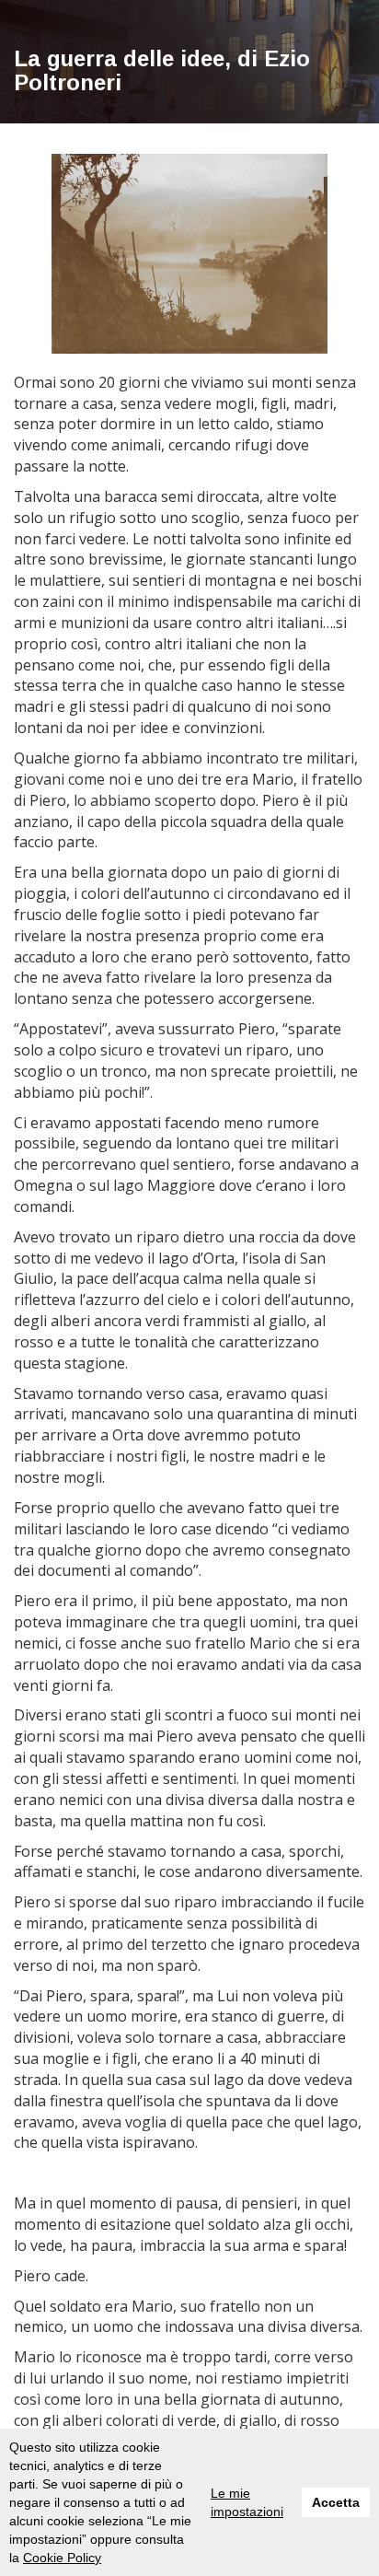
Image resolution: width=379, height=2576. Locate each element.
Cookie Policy (62, 2558)
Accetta (336, 2502)
